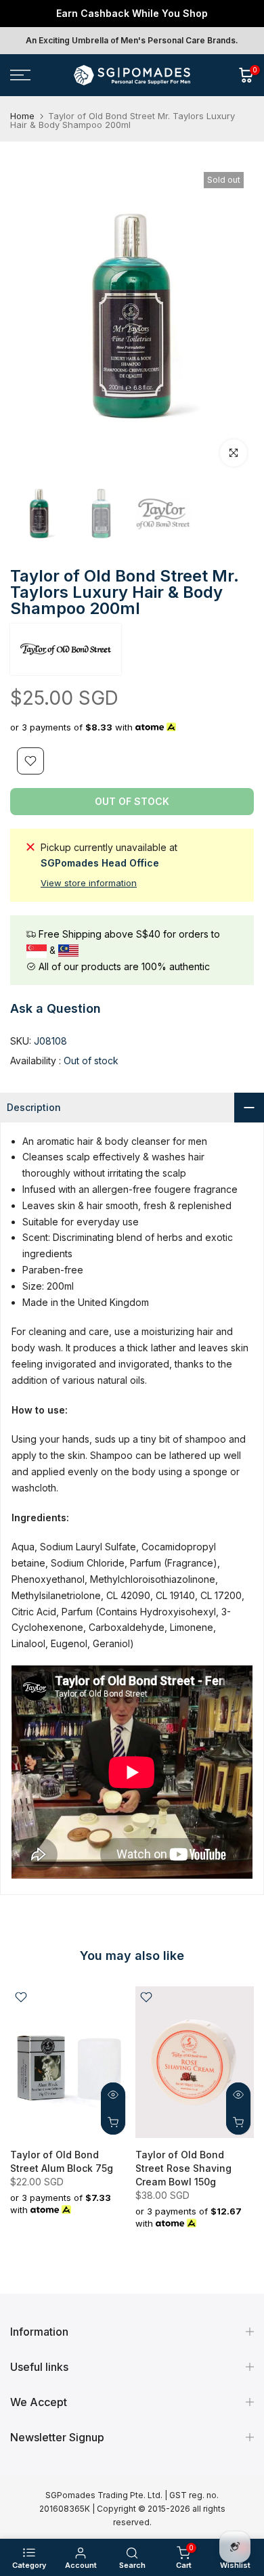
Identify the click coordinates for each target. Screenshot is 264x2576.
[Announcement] (132, 14)
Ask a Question (56, 1008)
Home (22, 116)
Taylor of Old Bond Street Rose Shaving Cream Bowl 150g (183, 2167)
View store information (89, 883)
